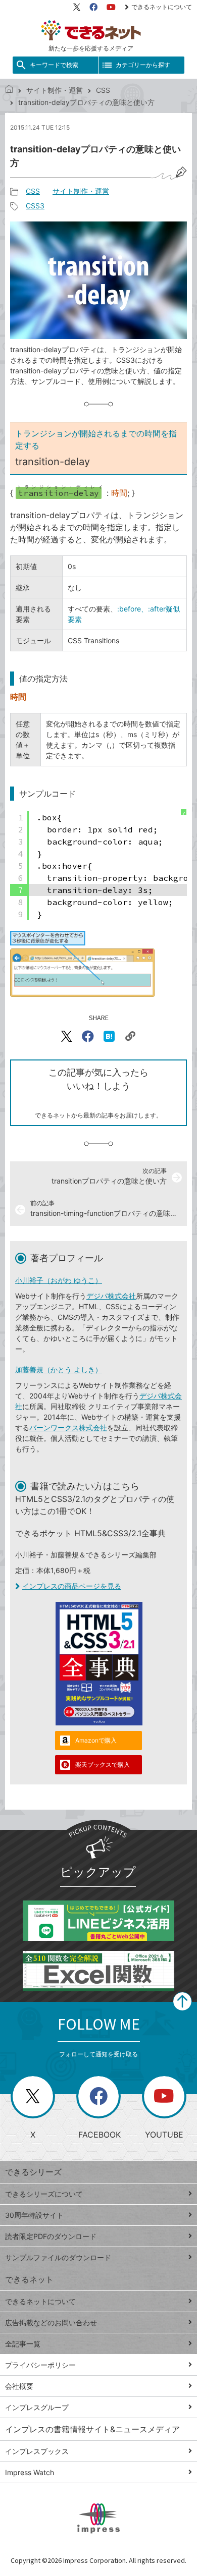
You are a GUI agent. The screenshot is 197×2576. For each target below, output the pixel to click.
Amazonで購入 (96, 1740)
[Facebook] (93, 7)
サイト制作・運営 (55, 90)
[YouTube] (111, 7)
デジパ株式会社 (111, 1296)
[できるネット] (9, 90)
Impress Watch (30, 2472)
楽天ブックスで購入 (103, 1765)
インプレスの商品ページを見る (72, 1586)
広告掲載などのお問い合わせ (51, 2322)
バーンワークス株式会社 (68, 1427)
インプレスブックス (37, 2451)
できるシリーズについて (44, 2194)
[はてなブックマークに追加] (109, 1036)
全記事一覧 (23, 2344)
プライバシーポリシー (40, 2365)
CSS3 (35, 206)
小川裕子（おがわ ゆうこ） (59, 1280)
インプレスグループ (37, 2407)
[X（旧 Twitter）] (77, 7)
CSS (103, 90)
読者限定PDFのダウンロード (51, 2236)
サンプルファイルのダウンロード (58, 2257)
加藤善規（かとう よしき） (59, 1369)
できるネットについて (162, 7)
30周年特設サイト (34, 2215)
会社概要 (19, 2386)
